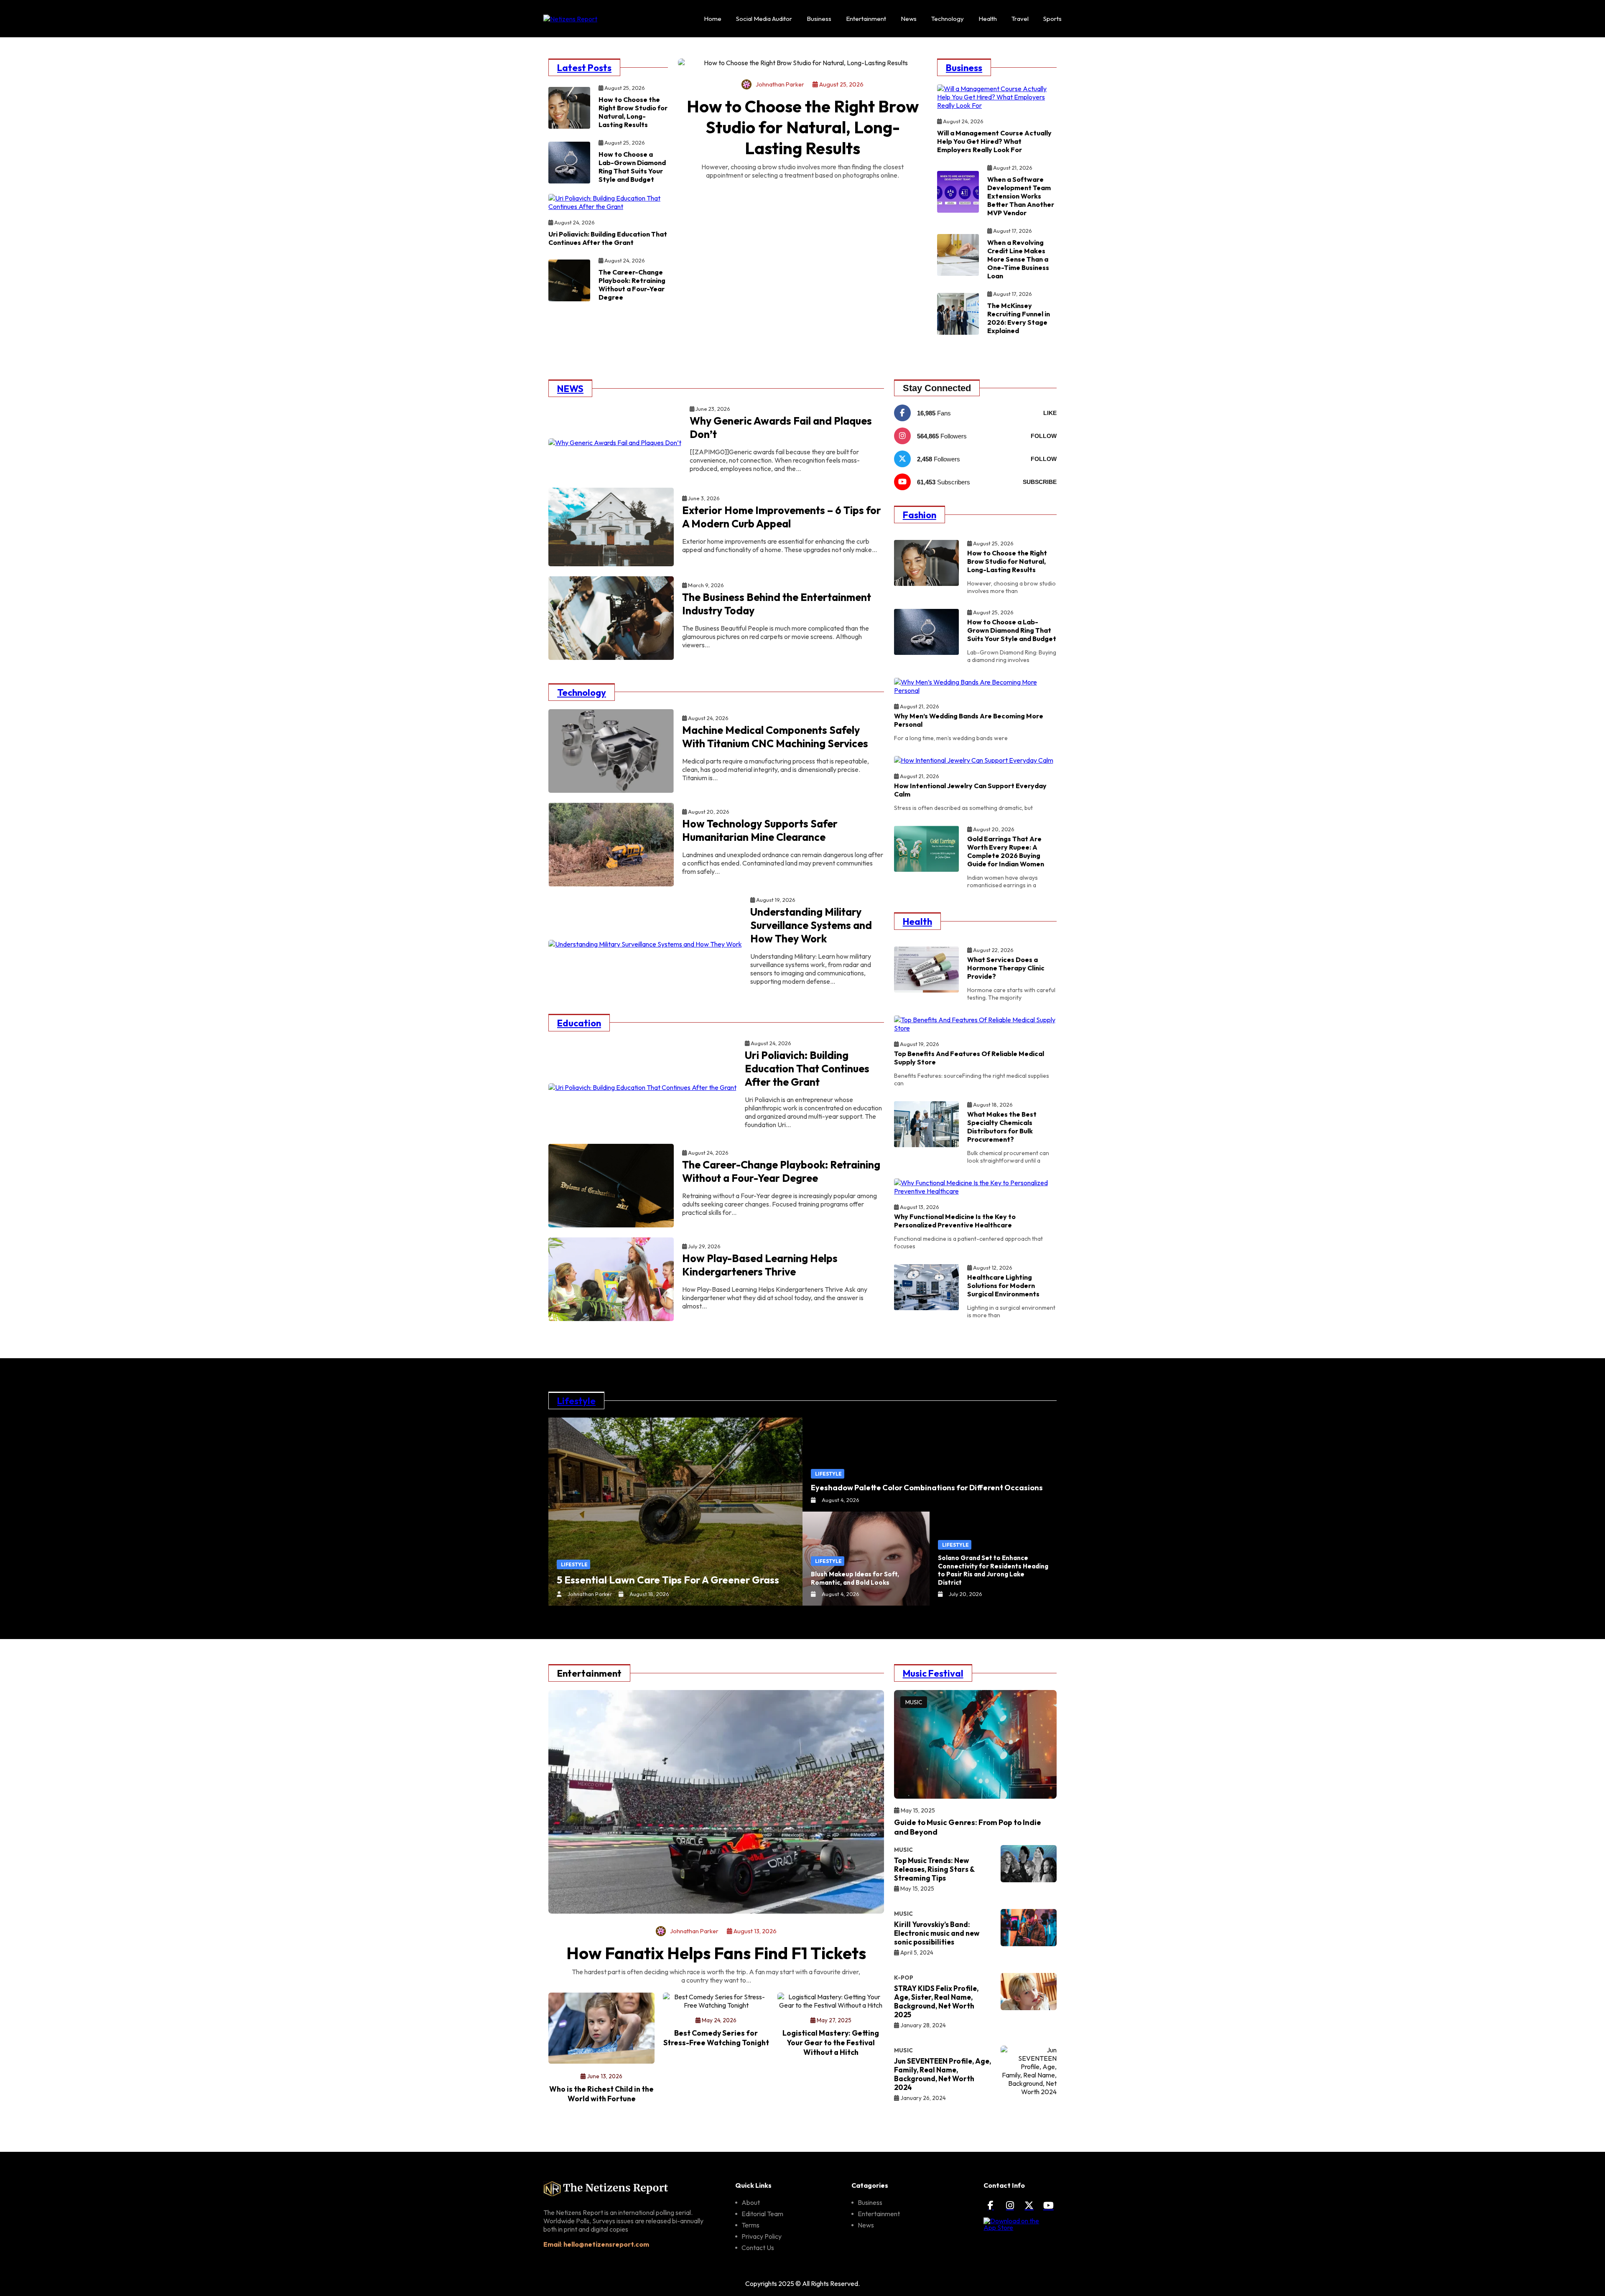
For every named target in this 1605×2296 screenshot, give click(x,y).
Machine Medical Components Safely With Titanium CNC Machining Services (775, 737)
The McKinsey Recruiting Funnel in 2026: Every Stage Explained (1019, 318)
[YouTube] (1048, 2205)
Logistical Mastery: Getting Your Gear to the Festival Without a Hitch (831, 2043)
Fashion (920, 515)
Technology (948, 19)
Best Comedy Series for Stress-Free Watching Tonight (716, 2038)
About (751, 2202)
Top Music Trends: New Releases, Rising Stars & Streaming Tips (934, 1869)
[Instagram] (1010, 2205)
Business (819, 19)
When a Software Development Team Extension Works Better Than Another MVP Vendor (1021, 196)
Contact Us (758, 2248)
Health (988, 19)
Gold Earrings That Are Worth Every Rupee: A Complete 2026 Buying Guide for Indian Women (1006, 851)
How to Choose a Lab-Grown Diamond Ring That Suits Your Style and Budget (632, 167)
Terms (750, 2225)
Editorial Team (762, 2214)
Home (713, 19)
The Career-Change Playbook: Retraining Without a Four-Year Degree (632, 285)
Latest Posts (584, 68)
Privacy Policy (762, 2236)
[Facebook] (991, 2205)
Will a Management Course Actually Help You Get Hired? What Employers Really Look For (994, 141)
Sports (1052, 19)
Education (579, 1023)
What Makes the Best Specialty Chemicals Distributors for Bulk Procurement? (1002, 1127)
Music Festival (933, 1673)
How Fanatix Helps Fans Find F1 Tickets (716, 1953)
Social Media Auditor (764, 19)
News (909, 19)
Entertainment (866, 19)
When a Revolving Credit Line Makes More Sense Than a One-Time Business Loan (1018, 259)
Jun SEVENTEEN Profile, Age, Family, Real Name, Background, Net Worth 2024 (943, 2074)
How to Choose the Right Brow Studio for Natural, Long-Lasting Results (633, 112)
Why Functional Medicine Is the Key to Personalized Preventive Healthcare (955, 1221)
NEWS (570, 389)
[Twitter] (1029, 2205)
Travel (1020, 19)
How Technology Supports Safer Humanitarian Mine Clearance (760, 830)
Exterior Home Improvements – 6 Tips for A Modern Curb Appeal (782, 517)
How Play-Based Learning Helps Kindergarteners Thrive (760, 1265)
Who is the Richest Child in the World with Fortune (601, 2094)
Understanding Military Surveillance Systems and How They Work (811, 925)
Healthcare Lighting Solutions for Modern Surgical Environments (1003, 1285)
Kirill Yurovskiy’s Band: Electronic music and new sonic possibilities (937, 1933)
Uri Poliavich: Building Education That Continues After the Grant (608, 238)
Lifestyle (576, 1401)
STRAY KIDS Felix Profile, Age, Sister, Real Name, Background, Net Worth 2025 (936, 2001)
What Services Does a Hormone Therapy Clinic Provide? (1006, 968)
